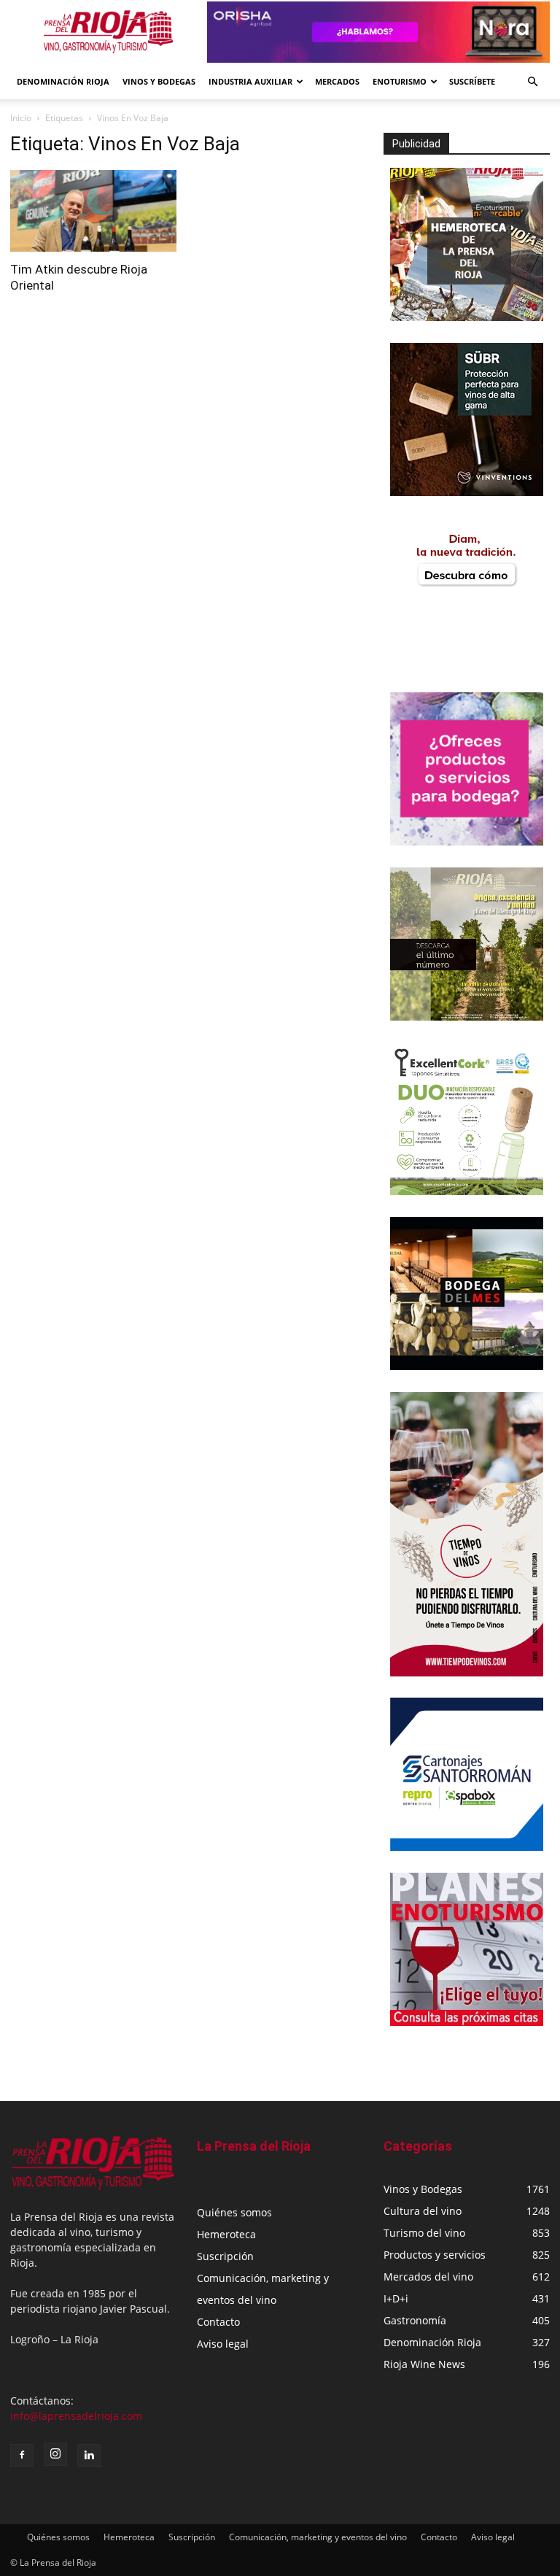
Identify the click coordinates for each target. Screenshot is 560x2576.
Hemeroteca (226, 2234)
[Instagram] (55, 2454)
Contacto (218, 2322)
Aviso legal (223, 2344)
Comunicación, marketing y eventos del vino (318, 2537)
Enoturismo (400, 81)
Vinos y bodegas (159, 81)
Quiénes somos (234, 2212)
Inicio (21, 118)
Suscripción (225, 2256)
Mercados (337, 81)
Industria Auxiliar (250, 81)
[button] (532, 82)
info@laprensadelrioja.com (76, 2416)
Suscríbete (472, 81)
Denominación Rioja (63, 81)
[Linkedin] (89, 2456)
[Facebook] (22, 2456)
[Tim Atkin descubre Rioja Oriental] (93, 211)
